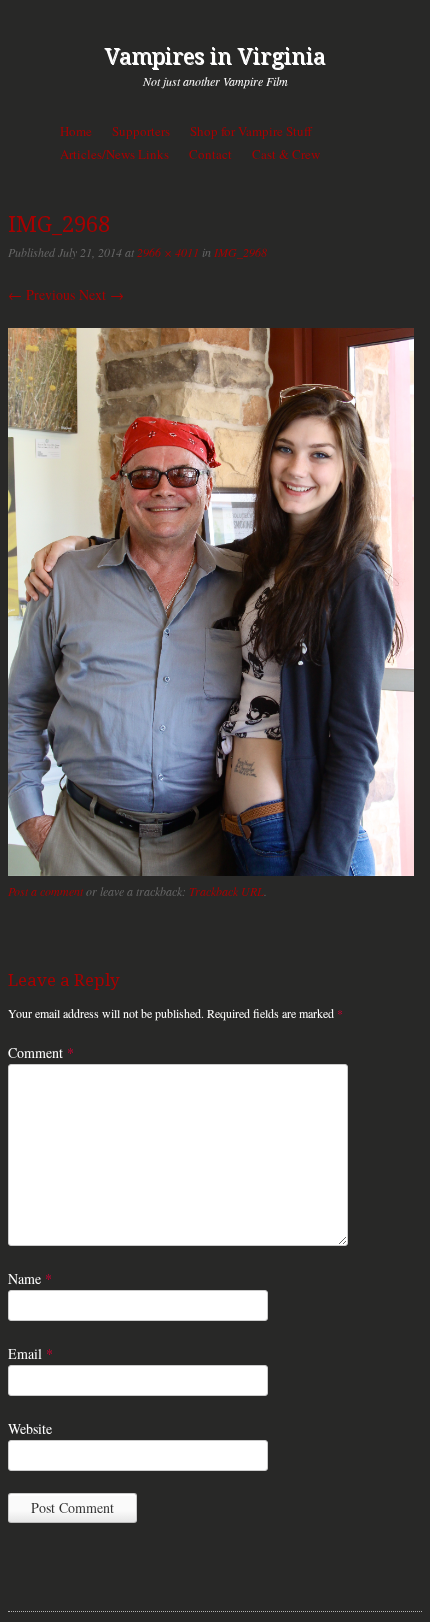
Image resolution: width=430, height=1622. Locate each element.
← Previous (41, 294)
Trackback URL (226, 891)
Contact (210, 154)
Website (30, 1428)
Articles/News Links (114, 154)
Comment (41, 1052)
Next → (101, 294)
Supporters (141, 131)
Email (30, 1353)
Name (30, 1278)
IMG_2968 (240, 252)
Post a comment (45, 891)
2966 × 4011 (168, 252)
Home (76, 131)
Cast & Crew (286, 154)
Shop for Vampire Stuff (251, 131)
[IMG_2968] (211, 870)
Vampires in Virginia (215, 56)
